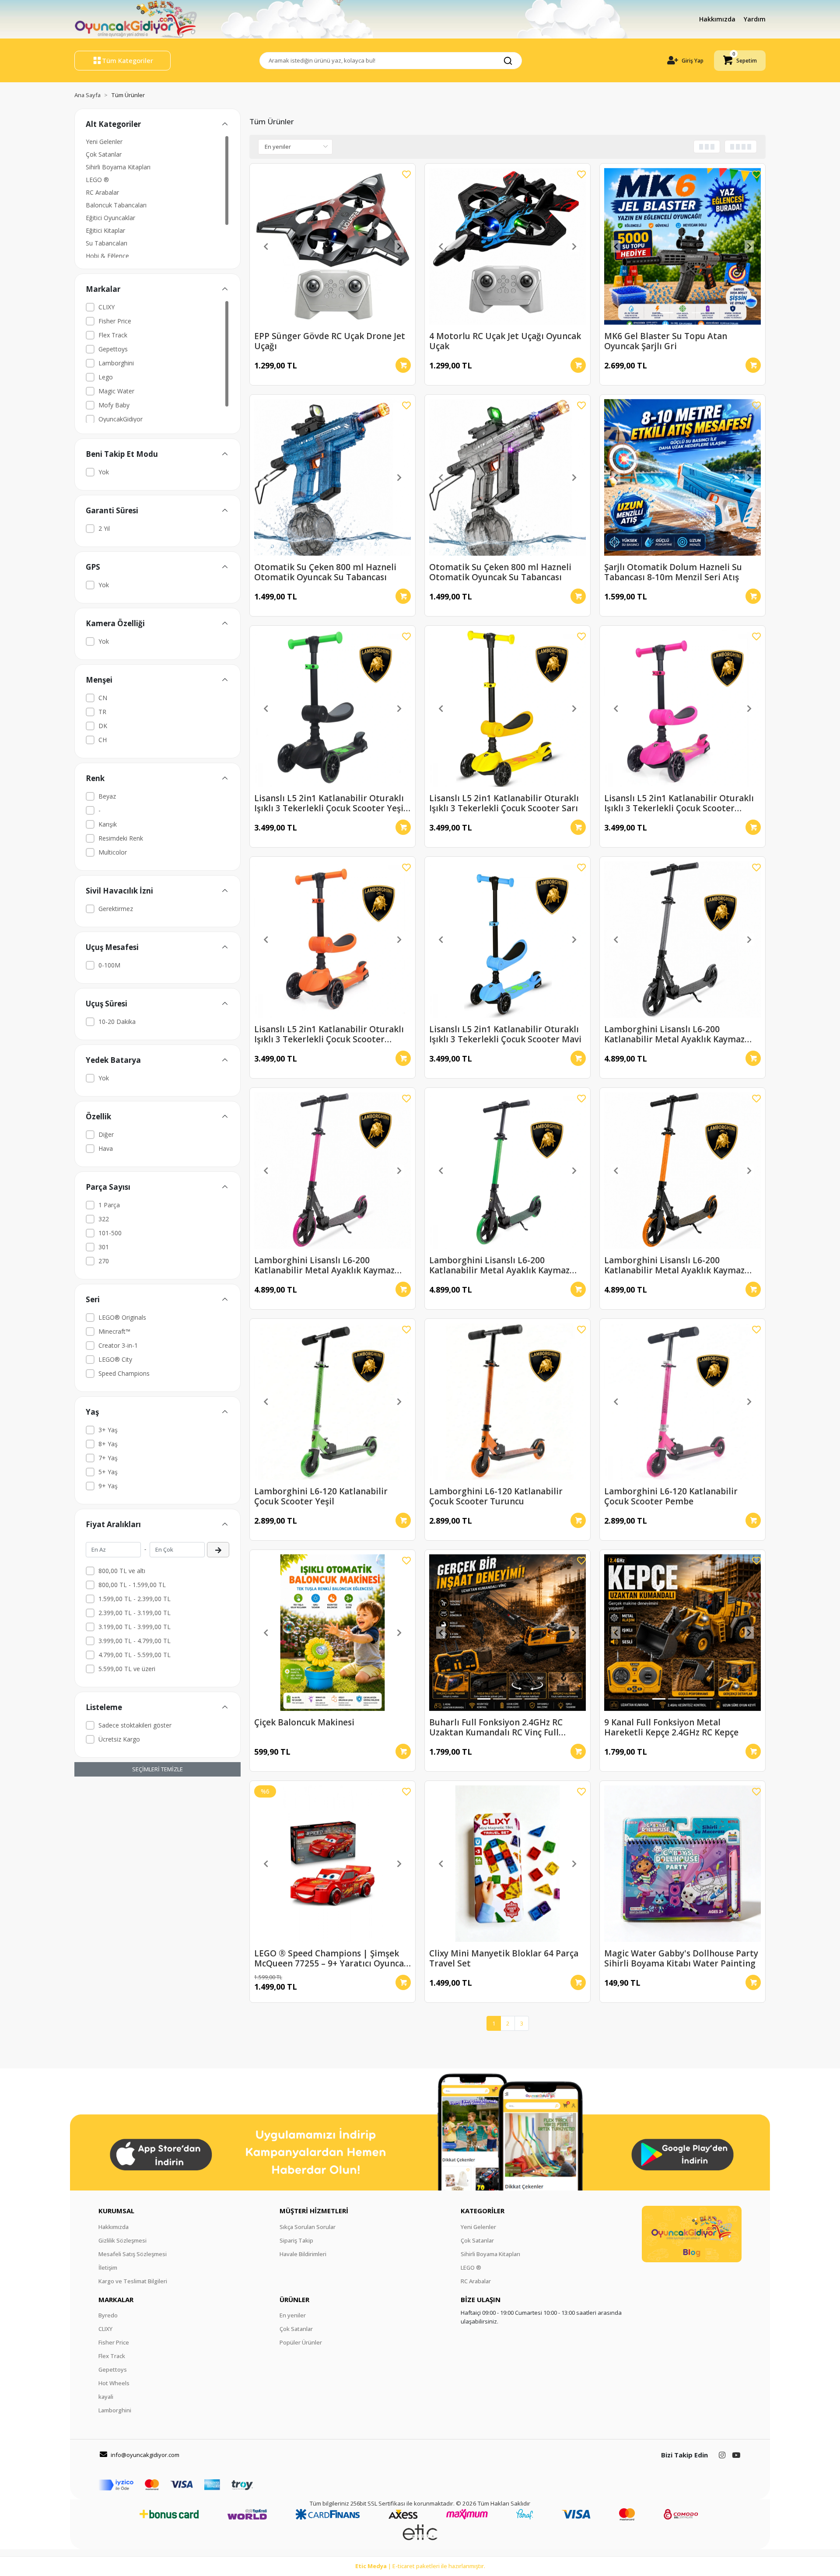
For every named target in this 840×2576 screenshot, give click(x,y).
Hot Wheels (114, 2383)
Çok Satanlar (104, 154)
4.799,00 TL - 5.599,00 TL (135, 1655)
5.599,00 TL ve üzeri (127, 1669)
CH (103, 740)
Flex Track (113, 335)
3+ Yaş (108, 1430)
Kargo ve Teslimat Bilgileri (133, 2281)
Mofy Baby (114, 405)
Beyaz (107, 796)
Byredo (108, 2315)
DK (103, 726)
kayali (106, 2397)
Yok (104, 472)
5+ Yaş (108, 1472)
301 (104, 1247)
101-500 (110, 1233)
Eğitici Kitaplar (105, 230)
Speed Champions (124, 1373)
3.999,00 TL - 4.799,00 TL (135, 1641)
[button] (740, 61)
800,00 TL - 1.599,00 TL (132, 1585)
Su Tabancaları (107, 243)
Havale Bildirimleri (303, 2254)
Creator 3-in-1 (118, 1345)
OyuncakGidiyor (121, 419)
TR (102, 712)
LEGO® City (115, 1359)
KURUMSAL (116, 2211)
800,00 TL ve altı (122, 1571)
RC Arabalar (102, 192)
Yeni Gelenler (104, 142)
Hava (106, 1148)
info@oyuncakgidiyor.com (145, 2455)
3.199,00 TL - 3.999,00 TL (135, 1627)
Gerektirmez (116, 909)
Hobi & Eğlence (107, 256)
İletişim (108, 2268)
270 (104, 1261)
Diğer (106, 1134)
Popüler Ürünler (301, 2342)
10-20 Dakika (117, 1022)
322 (104, 1219)
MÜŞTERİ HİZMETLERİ (314, 2211)
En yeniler (293, 2315)
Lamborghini (116, 363)
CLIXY (107, 307)
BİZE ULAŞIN (481, 2299)
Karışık (108, 824)
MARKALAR (116, 2299)
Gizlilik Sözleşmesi (122, 2240)
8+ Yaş (108, 1444)
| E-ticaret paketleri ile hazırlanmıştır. (420, 2566)
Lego (106, 377)
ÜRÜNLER (294, 2299)
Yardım (755, 19)
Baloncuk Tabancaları (116, 205)
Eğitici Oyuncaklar (110, 218)
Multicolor (113, 852)
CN (103, 698)
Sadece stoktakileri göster (135, 1725)
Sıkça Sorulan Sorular (308, 2227)
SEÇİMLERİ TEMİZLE (157, 1769)
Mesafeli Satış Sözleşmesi (133, 2254)
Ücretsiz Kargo (119, 1739)
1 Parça (109, 1205)
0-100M (109, 965)
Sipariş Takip (296, 2240)
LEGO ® (97, 180)
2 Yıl (104, 528)
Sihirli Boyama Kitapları (118, 167)
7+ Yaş (108, 1458)
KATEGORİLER (483, 2211)
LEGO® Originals (122, 1317)
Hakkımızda (718, 19)
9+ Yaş (108, 1486)
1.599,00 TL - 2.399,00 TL (135, 1599)
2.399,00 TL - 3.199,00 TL (135, 1613)
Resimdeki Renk (121, 838)
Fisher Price (115, 321)
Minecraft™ (114, 1331)
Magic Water (116, 391)
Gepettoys (113, 349)
